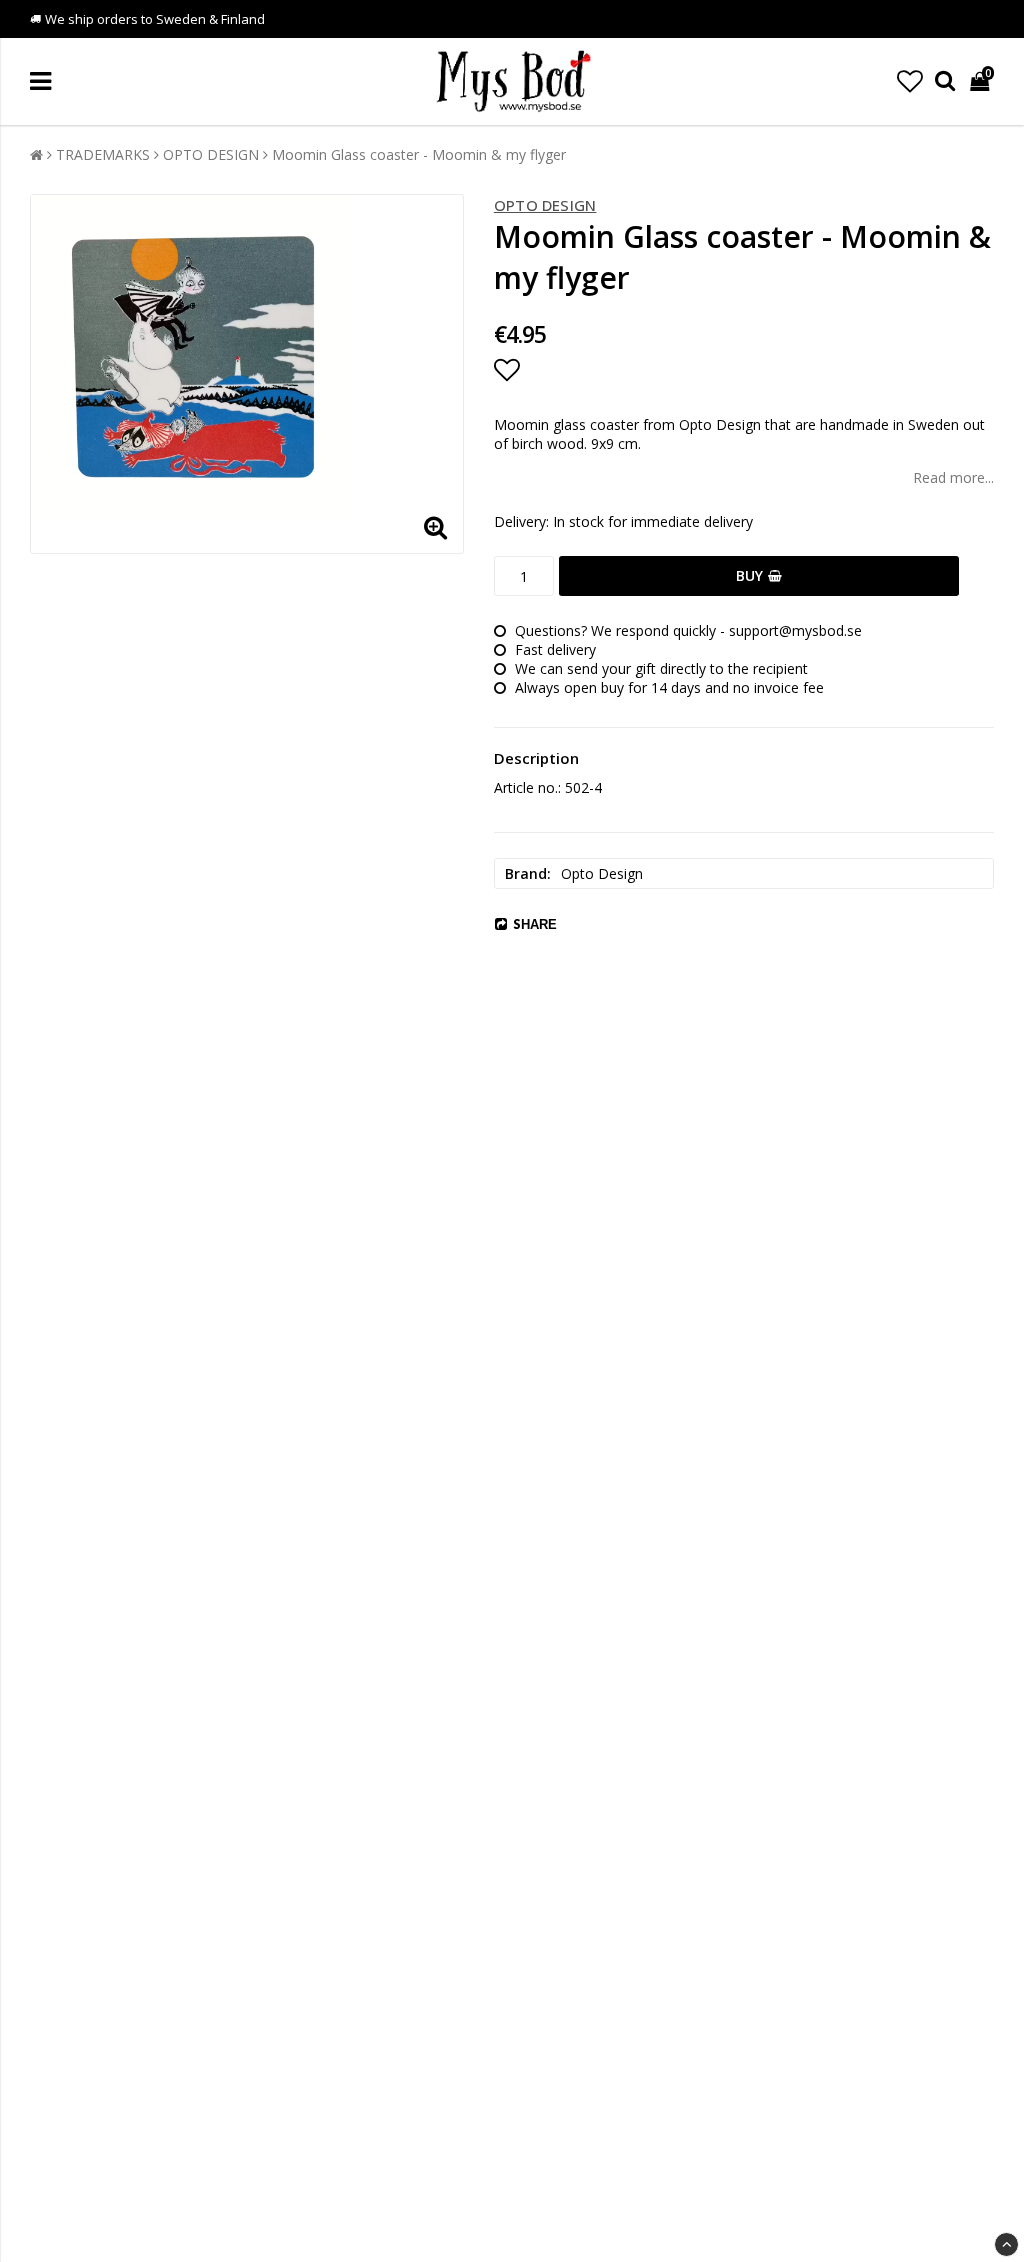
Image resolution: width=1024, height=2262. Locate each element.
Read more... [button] (953, 477)
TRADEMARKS (103, 154)
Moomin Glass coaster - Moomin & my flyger (419, 154)
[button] (910, 81)
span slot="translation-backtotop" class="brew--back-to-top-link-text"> (1006, 2244)
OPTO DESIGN (211, 154)
